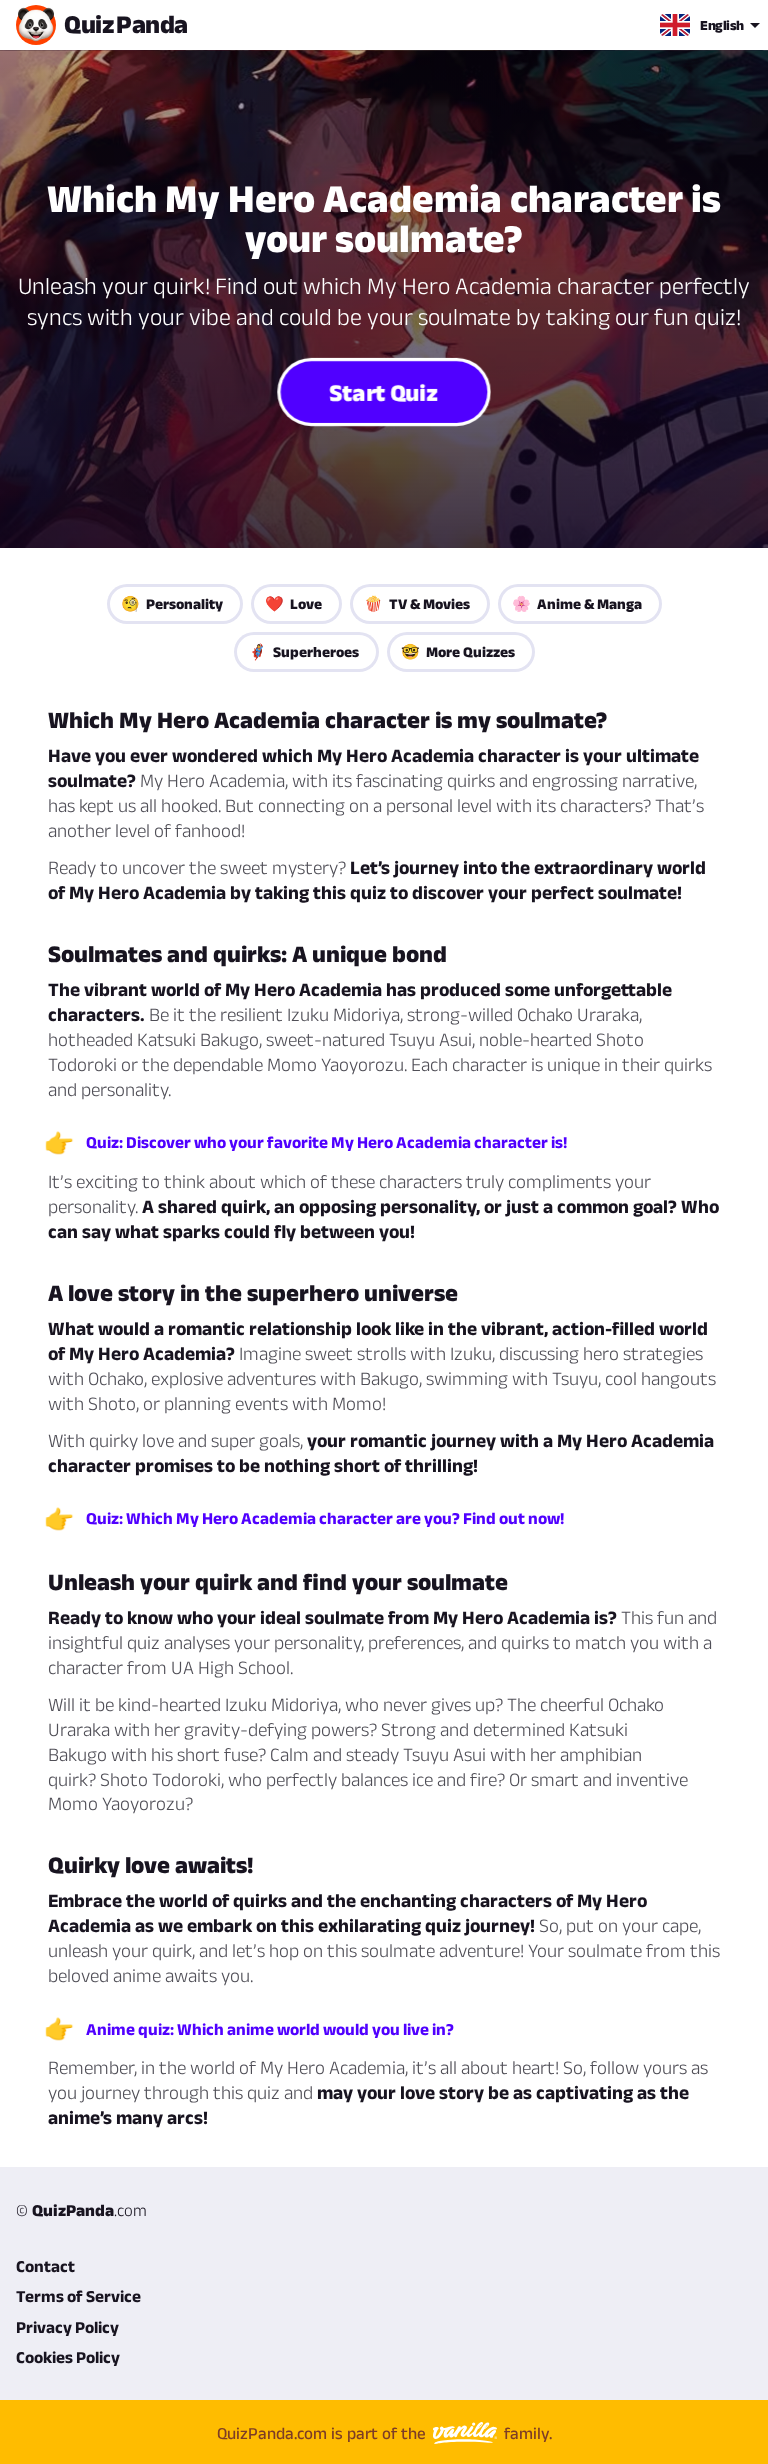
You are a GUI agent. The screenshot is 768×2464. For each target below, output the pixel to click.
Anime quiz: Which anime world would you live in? (270, 2029)
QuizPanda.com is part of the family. (384, 2432)
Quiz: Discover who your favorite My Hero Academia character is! (326, 1142)
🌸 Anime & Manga (577, 603)
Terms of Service (78, 2296)
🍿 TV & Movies (417, 603)
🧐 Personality (172, 603)
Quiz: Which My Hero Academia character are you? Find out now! (325, 1518)
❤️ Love (293, 603)
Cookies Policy (68, 2357)
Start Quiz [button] (384, 392)
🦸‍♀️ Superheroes (303, 651)
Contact (45, 2266)
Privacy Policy (67, 2327)
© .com (81, 2210)
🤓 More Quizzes (458, 651)
